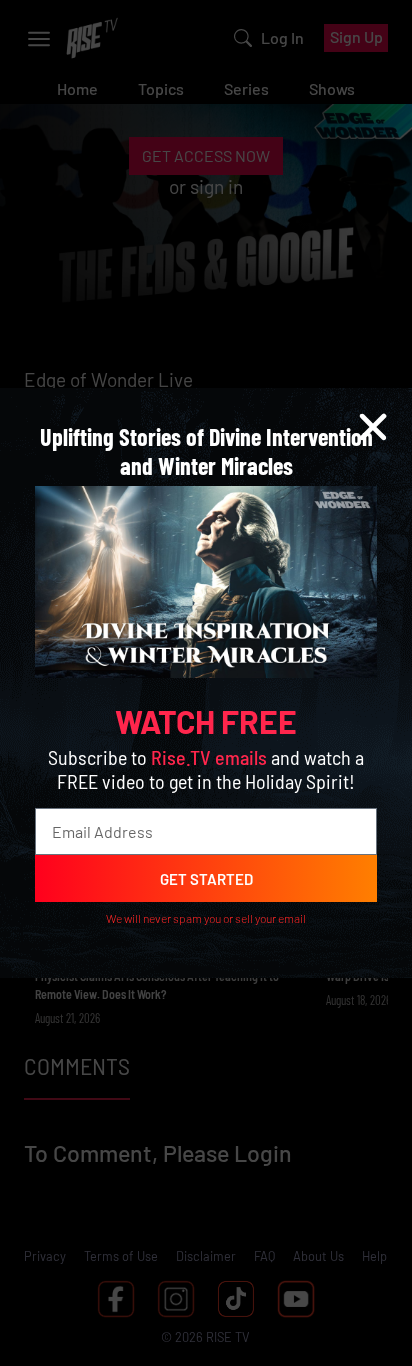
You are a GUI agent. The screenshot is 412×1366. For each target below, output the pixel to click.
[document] (206, 683)
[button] (373, 427)
